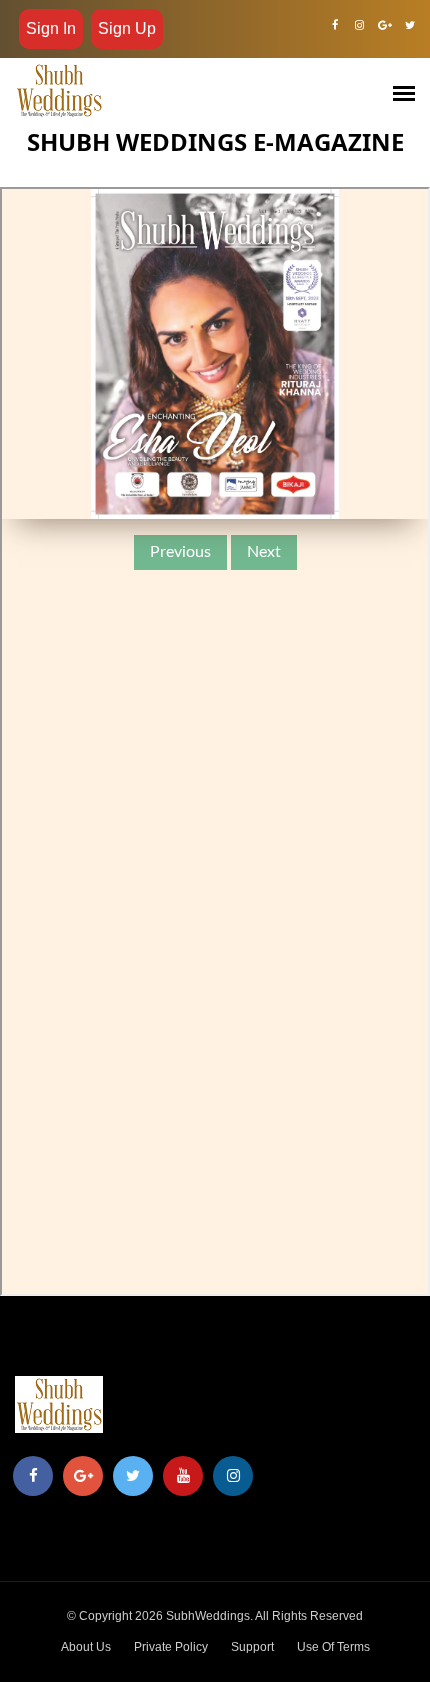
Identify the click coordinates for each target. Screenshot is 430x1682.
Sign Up (127, 28)
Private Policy (171, 1647)
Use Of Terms (333, 1647)
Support (252, 1647)
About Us (86, 1647)
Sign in (51, 28)
